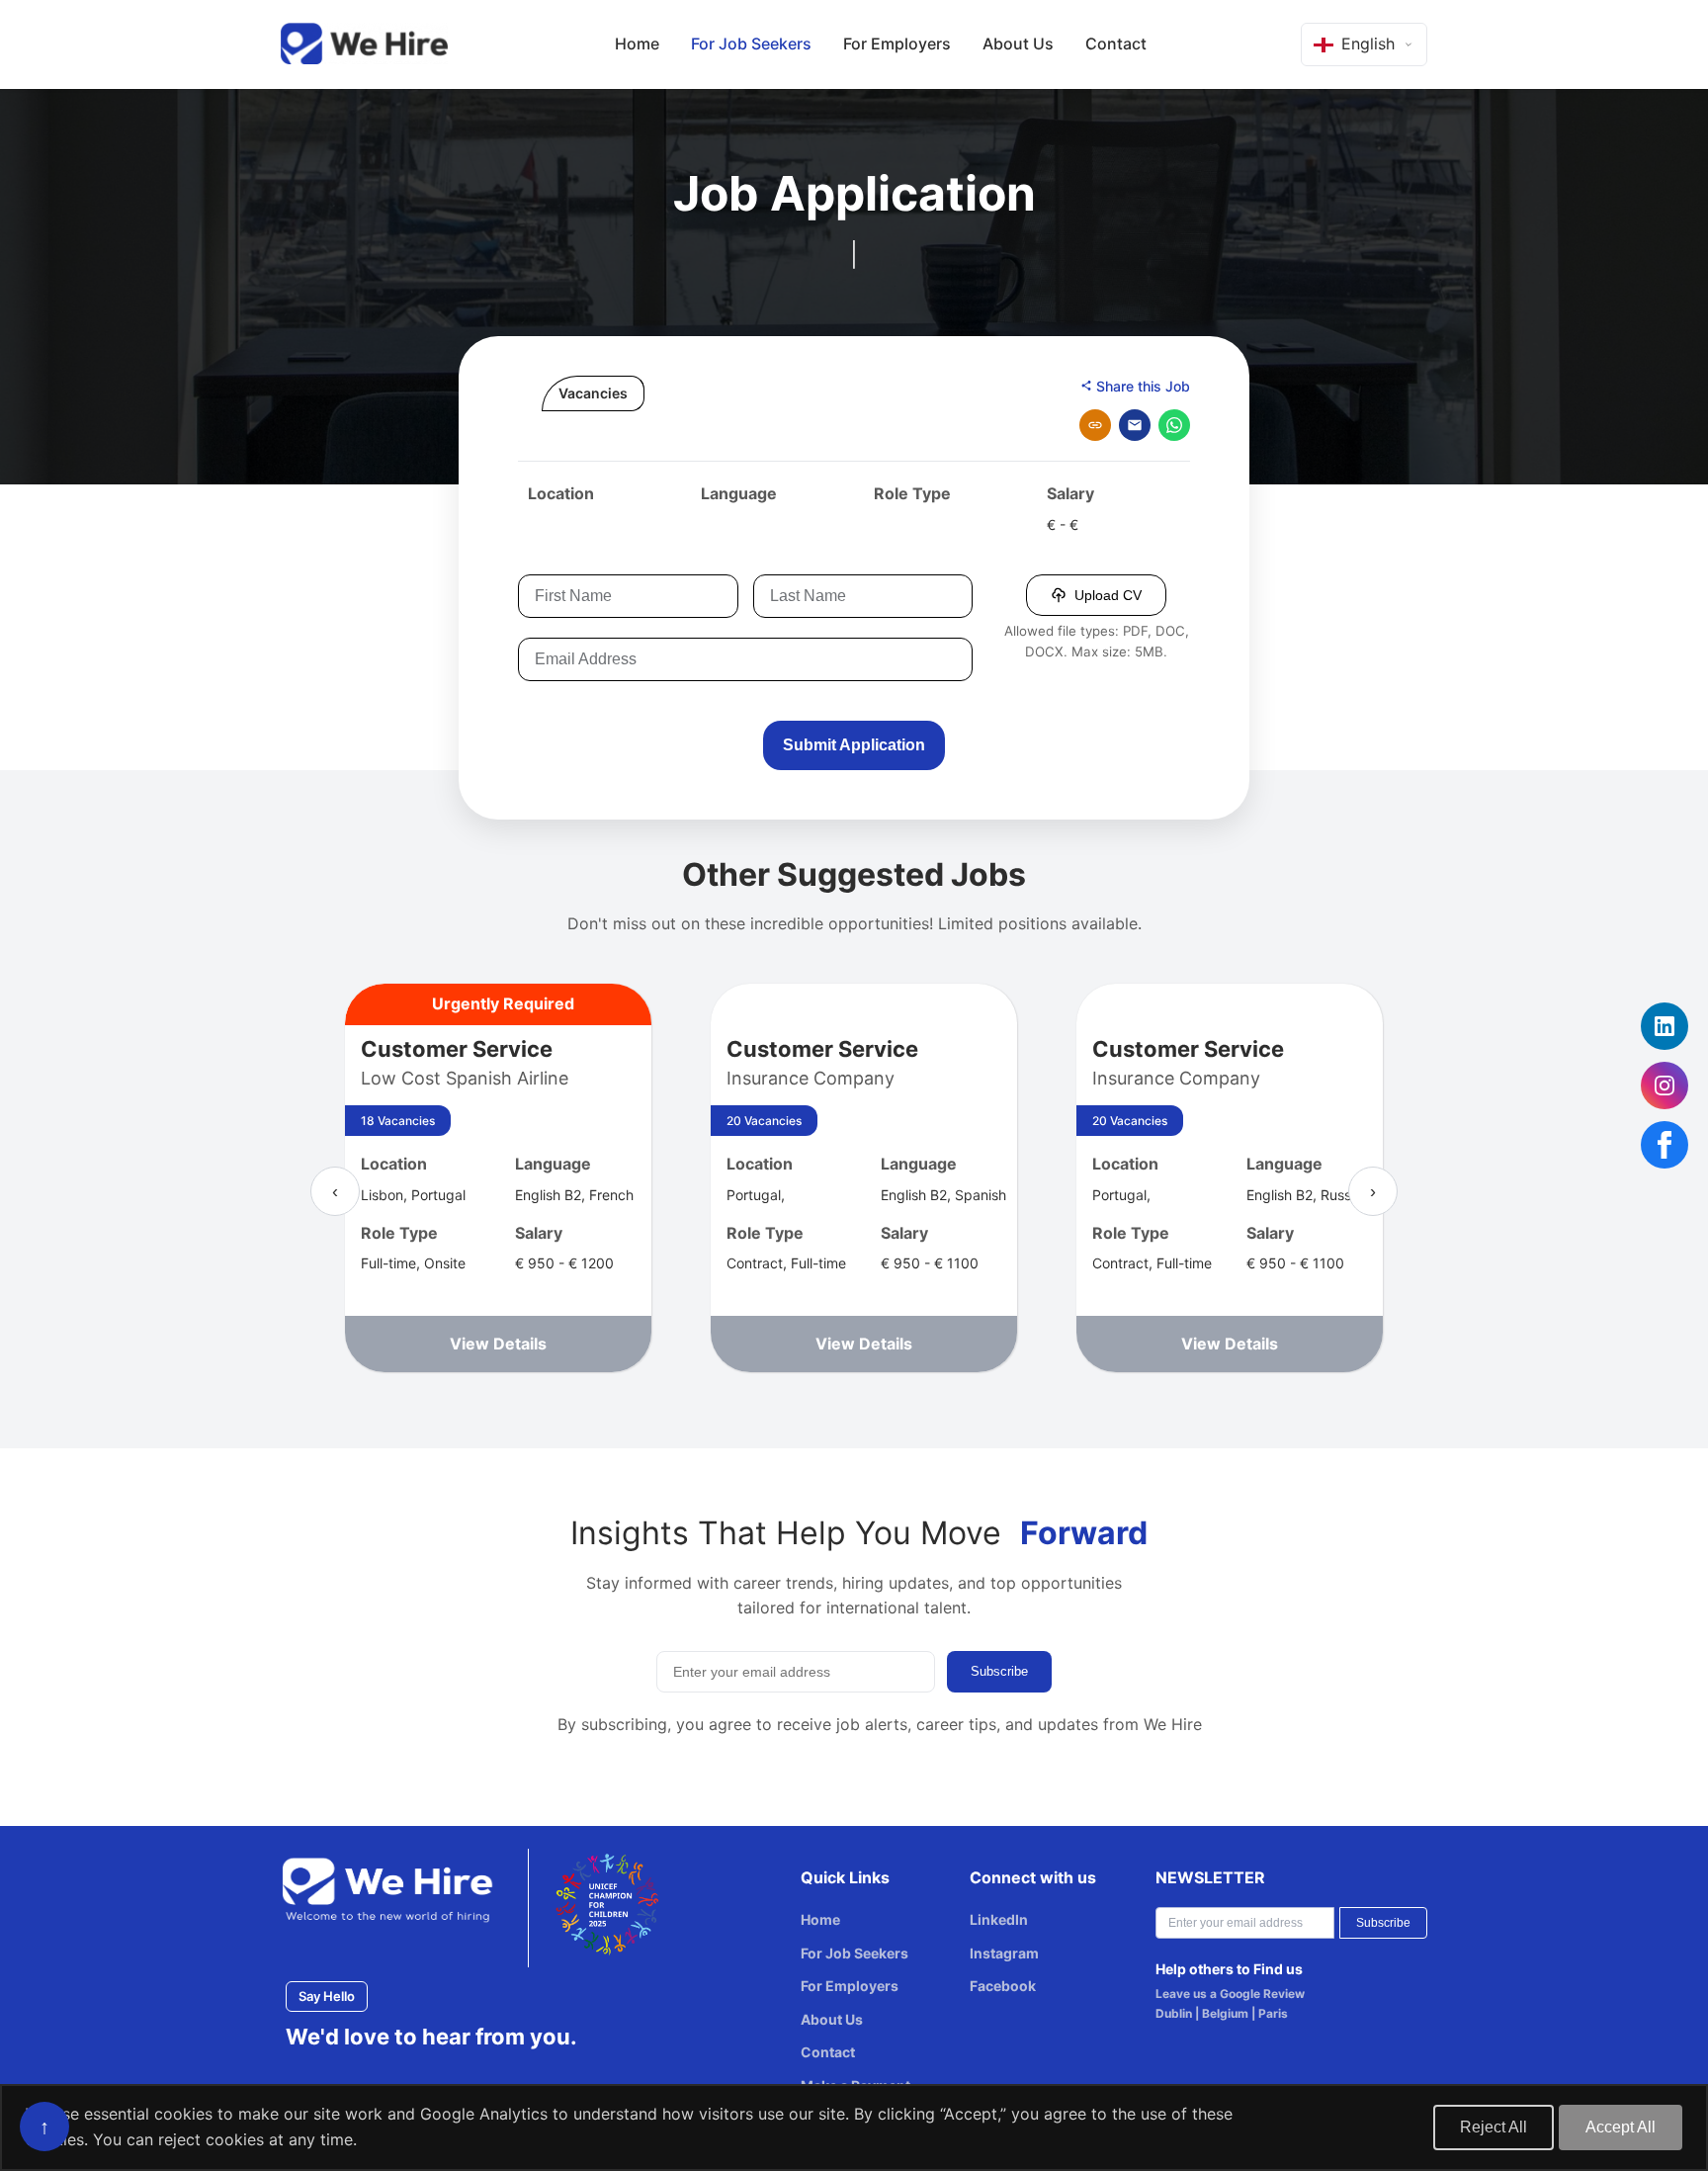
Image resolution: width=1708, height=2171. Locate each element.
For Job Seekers (751, 43)
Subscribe (999, 1671)
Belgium (1225, 2013)
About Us (1018, 43)
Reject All (1494, 2127)
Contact (1116, 43)
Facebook (1003, 1986)
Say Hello (327, 1996)
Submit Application (854, 745)
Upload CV (1108, 595)
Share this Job (1141, 386)
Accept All (1621, 2127)
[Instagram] (1665, 1085)
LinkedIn (999, 1919)
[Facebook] (1665, 1145)
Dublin (1174, 2013)
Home (637, 43)
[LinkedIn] (1665, 1026)
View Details (498, 1344)
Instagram (1004, 1953)
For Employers (897, 43)
